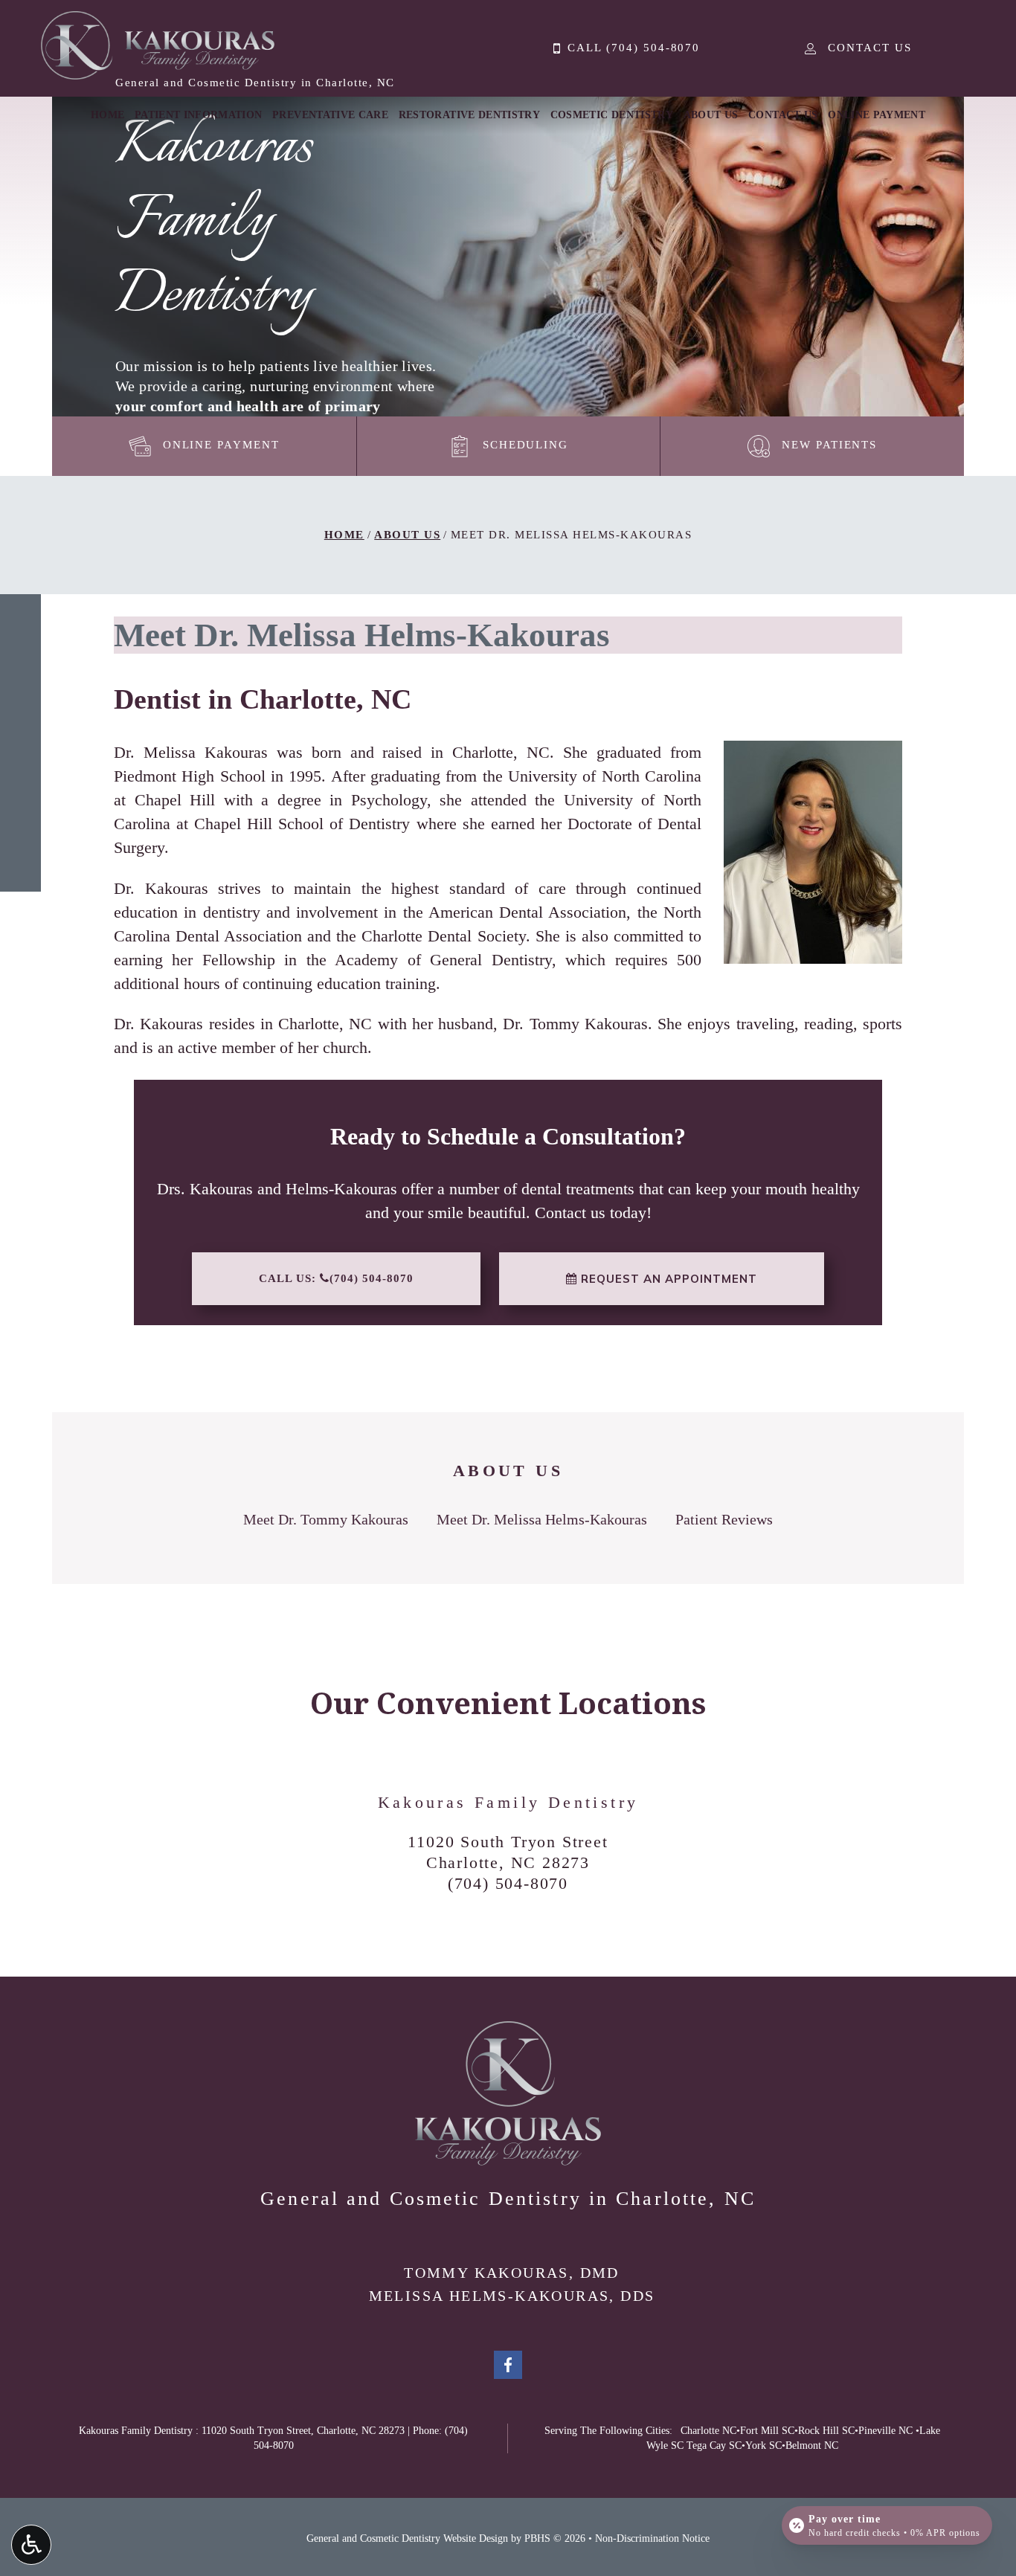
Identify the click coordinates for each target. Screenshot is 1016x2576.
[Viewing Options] (31, 2545)
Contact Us (783, 115)
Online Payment (877, 115)
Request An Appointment (667, 1279)
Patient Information (199, 115)
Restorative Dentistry (469, 115)
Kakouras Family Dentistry (508, 1802)
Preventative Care (330, 115)
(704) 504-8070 (508, 1883)
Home (107, 115)
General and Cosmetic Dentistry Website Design (407, 2538)
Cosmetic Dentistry (612, 115)
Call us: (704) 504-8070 (336, 1278)
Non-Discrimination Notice (652, 2538)
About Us (711, 115)
